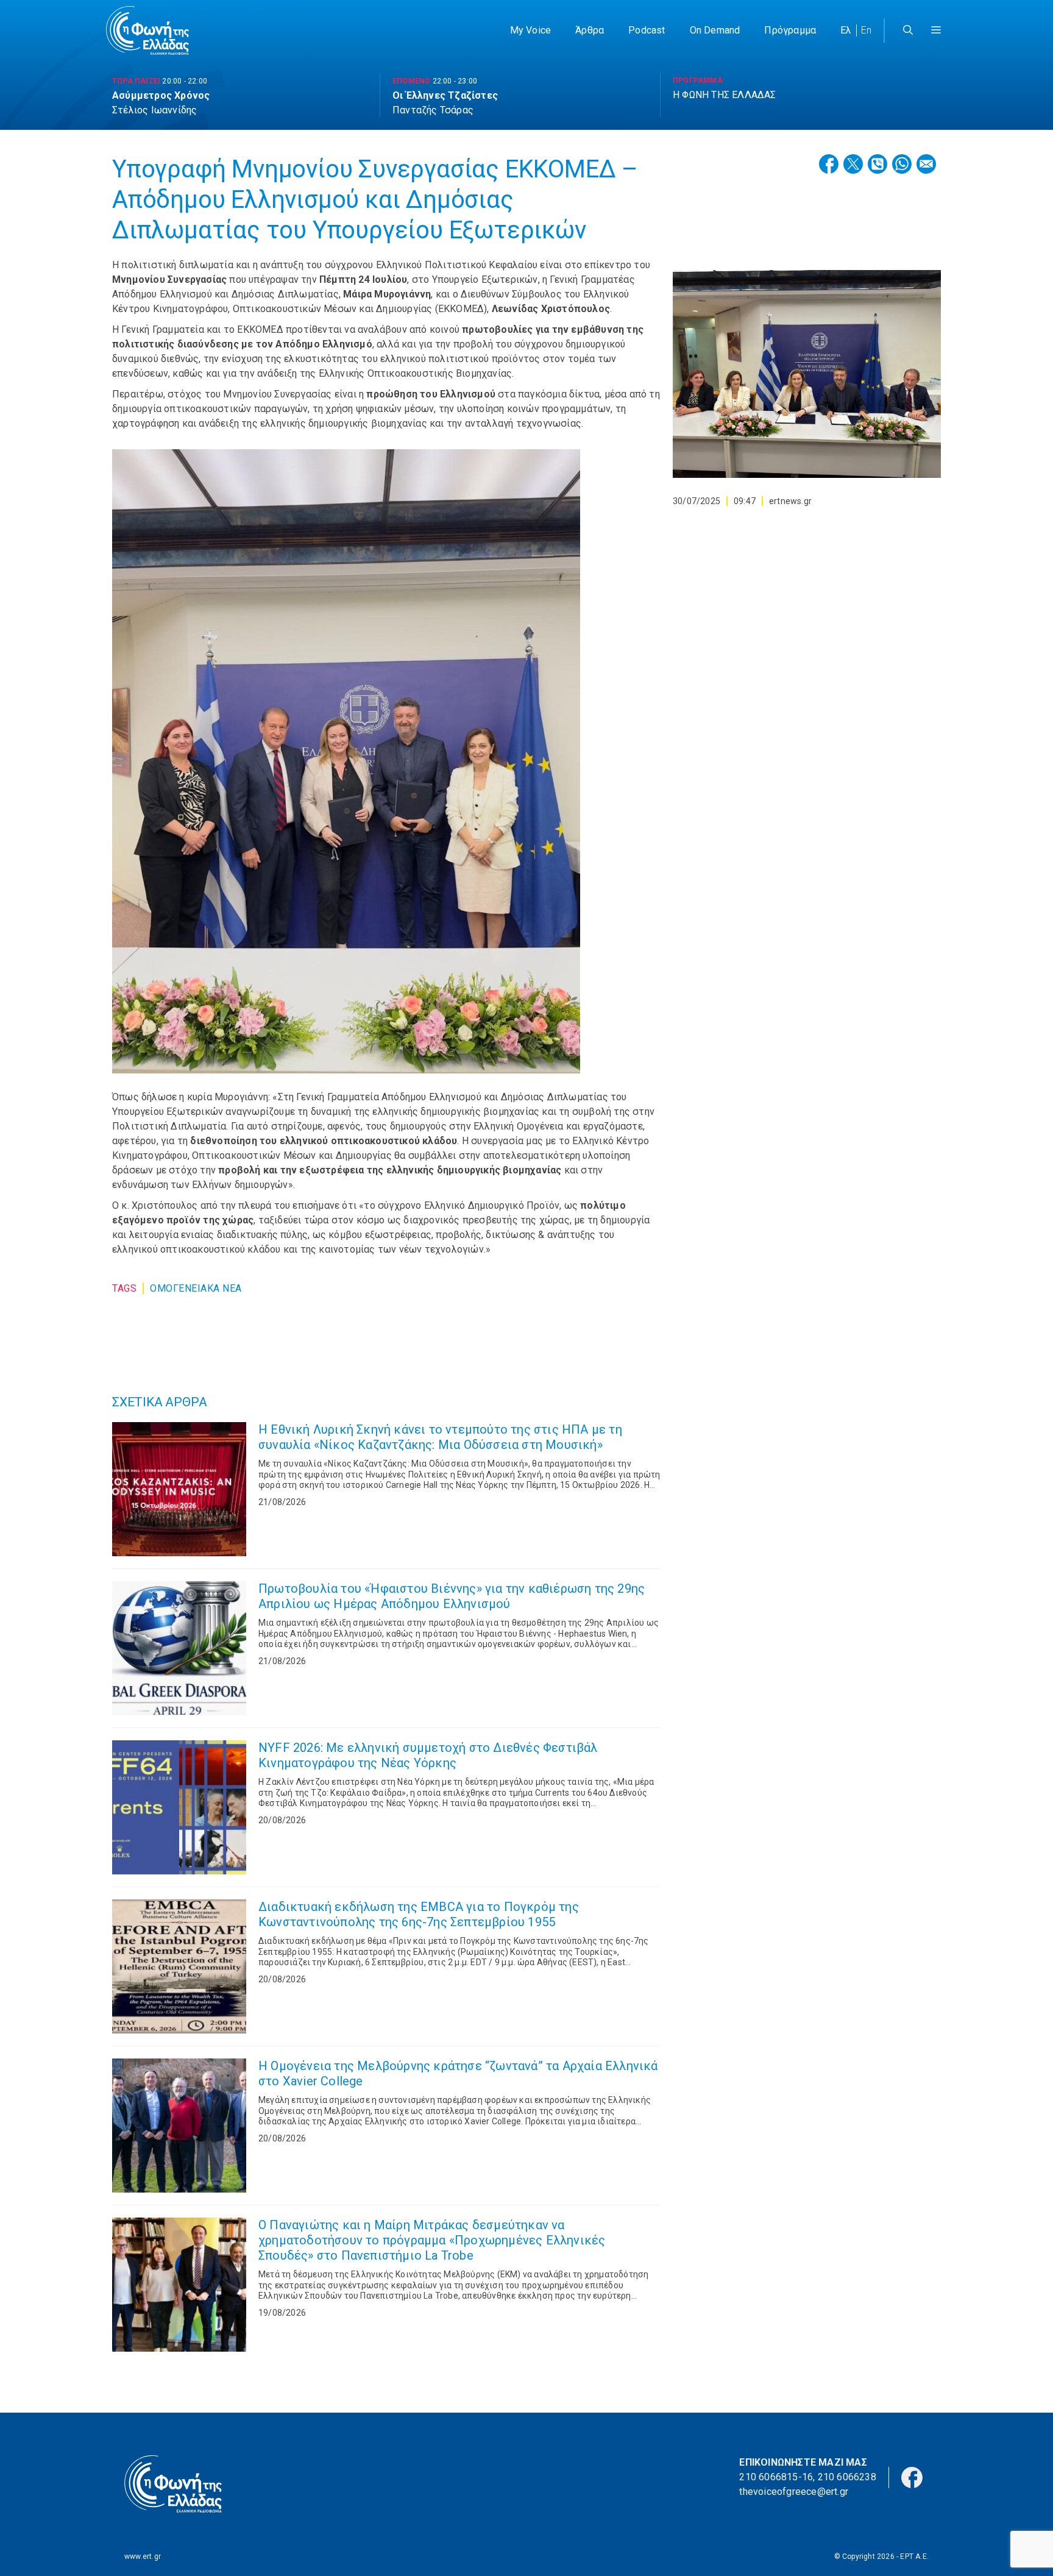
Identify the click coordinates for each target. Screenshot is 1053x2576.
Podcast (647, 30)
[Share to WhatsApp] (902, 164)
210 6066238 (847, 2477)
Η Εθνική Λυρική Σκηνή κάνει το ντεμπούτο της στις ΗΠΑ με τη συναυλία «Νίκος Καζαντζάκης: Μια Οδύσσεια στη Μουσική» (440, 1437)
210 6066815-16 (776, 2477)
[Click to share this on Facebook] (829, 164)
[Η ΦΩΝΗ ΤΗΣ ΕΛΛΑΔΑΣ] (147, 30)
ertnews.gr (790, 501)
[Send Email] (926, 164)
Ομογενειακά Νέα (196, 1288)
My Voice (531, 30)
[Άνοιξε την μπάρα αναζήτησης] (908, 30)
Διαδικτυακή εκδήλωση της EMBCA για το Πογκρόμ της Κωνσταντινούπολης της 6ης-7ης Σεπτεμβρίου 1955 (419, 1914)
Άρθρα (590, 30)
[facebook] (912, 2476)
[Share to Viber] (877, 164)
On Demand (715, 30)
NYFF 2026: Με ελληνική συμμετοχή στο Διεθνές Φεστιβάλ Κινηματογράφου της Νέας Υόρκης (428, 1755)
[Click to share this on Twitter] (853, 164)
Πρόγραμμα (790, 30)
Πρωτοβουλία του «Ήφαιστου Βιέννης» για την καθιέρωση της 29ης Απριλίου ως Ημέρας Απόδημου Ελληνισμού (452, 1596)
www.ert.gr (143, 2556)
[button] (936, 30)
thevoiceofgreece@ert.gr (794, 2492)
